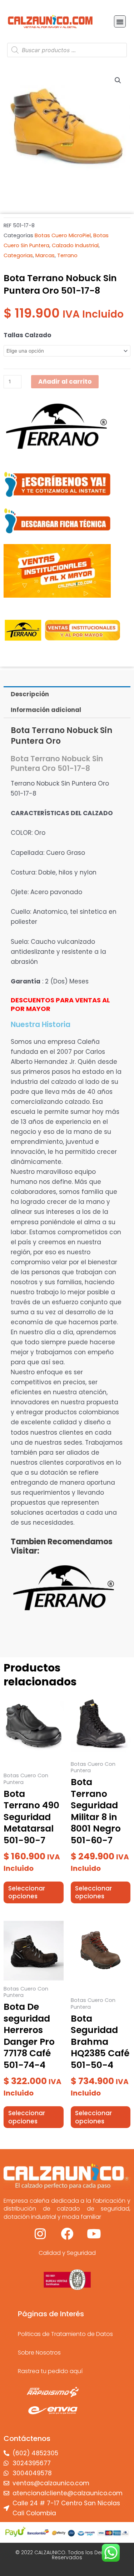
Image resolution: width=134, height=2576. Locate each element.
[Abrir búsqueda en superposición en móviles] (67, 50)
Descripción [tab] (30, 694)
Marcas (45, 255)
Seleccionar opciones (27, 1892)
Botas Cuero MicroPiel (63, 235)
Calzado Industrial (75, 245)
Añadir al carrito (65, 382)
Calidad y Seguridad (67, 2253)
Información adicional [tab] (46, 710)
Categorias (18, 255)
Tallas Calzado (27, 335)
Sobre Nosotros (39, 2353)
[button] (120, 21)
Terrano (67, 255)
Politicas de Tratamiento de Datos (65, 2334)
